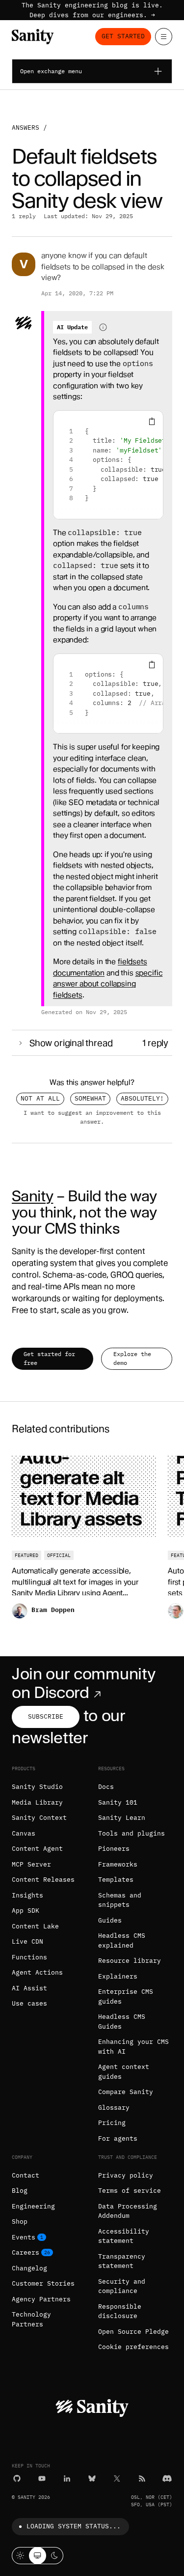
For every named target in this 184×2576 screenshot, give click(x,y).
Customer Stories (43, 2283)
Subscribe (46, 1716)
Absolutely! (142, 1098)
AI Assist (29, 1988)
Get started (123, 36)
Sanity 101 (118, 1802)
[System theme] (38, 2556)
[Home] (33, 37)
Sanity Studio (37, 1787)
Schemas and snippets (120, 1900)
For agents (118, 2138)
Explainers (118, 1976)
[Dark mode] (55, 2556)
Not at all (40, 1098)
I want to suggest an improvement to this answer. (92, 1117)
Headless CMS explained (122, 1940)
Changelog (29, 2268)
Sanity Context (39, 1818)
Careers (26, 2252)
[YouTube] (42, 2478)
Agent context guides (124, 2072)
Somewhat (90, 1098)
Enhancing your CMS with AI (133, 2047)
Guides (110, 1920)
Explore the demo (132, 1358)
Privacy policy (126, 2175)
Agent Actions (37, 1972)
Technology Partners (31, 2319)
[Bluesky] (92, 2478)
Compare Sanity (126, 2092)
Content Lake (35, 1926)
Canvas (24, 1833)
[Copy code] (152, 422)
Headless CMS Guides (122, 2022)
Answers (26, 127)
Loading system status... (74, 2526)
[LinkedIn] (67, 2478)
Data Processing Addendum (128, 2211)
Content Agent (37, 1849)
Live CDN (27, 1941)
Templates (116, 1880)
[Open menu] (164, 37)
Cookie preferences (133, 2347)
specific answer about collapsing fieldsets (108, 984)
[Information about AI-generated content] (103, 327)
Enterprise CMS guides (126, 1996)
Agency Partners (41, 2299)
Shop (20, 2222)
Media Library (37, 1802)
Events (24, 2237)
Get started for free (49, 1358)
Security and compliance (122, 2286)
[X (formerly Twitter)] (117, 2478)
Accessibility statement (124, 2236)
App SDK (26, 1911)
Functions (29, 1957)
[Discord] (167, 2478)
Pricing (112, 2123)
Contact (26, 2175)
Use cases (29, 2003)
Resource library (130, 1961)
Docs (106, 1787)
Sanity (32, 1196)
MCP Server (31, 1864)
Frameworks (118, 1864)
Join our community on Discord (83, 1683)
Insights (27, 1895)
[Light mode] (20, 2556)
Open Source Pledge (133, 2332)
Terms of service (130, 2191)
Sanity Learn (122, 1818)
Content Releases (43, 1880)
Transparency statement (122, 2261)
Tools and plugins (131, 1833)
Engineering (33, 2206)
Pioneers (114, 1849)
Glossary (114, 2108)
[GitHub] (17, 2478)
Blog (20, 2191)
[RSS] (142, 2478)
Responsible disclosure (120, 2311)
